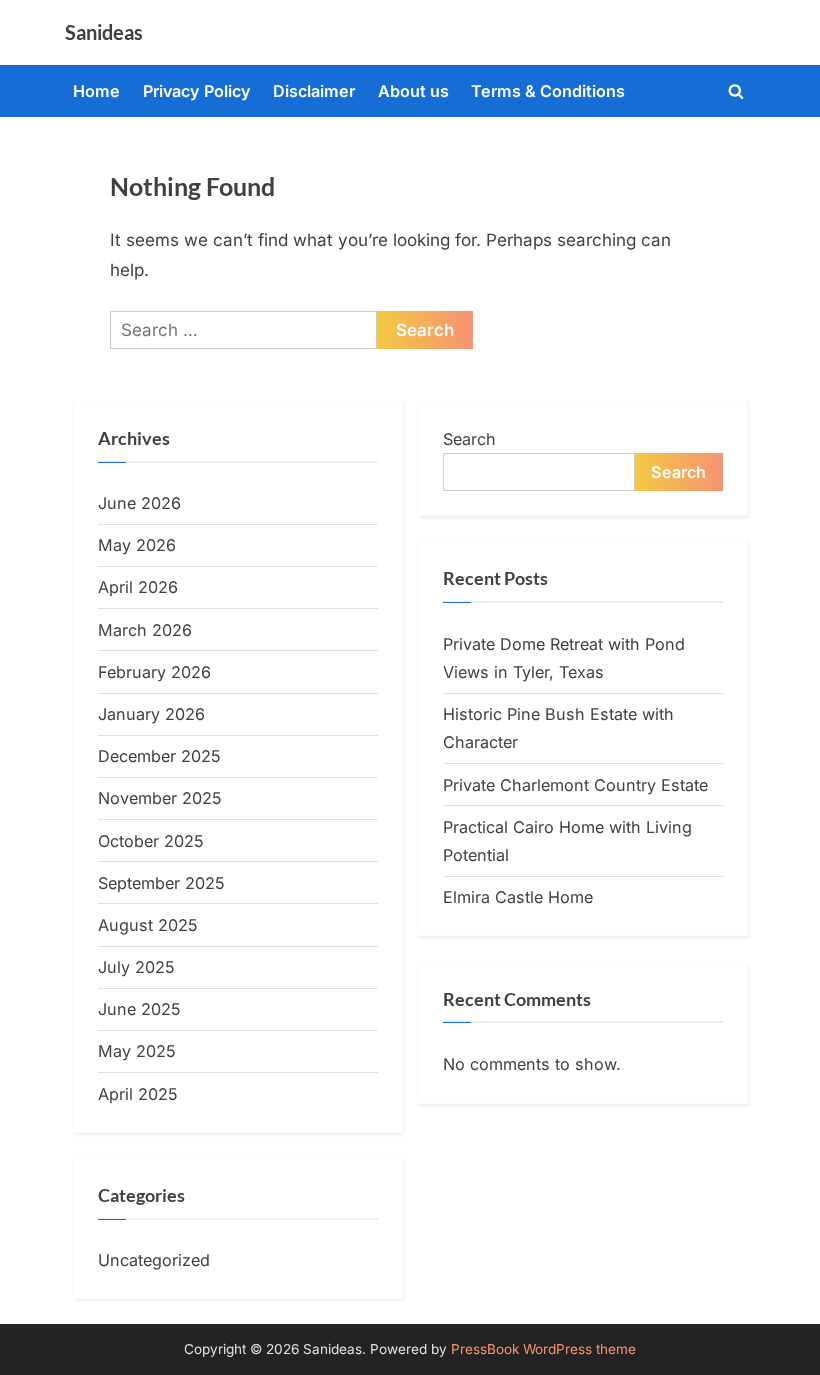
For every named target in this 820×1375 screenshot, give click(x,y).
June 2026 (139, 503)
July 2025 (136, 967)
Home (96, 91)
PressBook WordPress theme (543, 1349)
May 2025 (137, 1051)
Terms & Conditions (548, 91)
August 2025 (148, 925)
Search (469, 439)
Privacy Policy (197, 91)
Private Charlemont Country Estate (575, 785)
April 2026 (138, 587)
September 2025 (161, 883)
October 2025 (151, 841)
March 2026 (145, 630)
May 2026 (137, 545)
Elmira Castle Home (518, 897)
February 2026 (154, 672)
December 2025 (159, 756)
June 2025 (139, 1009)
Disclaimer (314, 91)
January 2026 (151, 714)
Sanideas (104, 32)
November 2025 (160, 798)
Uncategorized (154, 1260)
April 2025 (138, 1094)
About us (413, 91)
